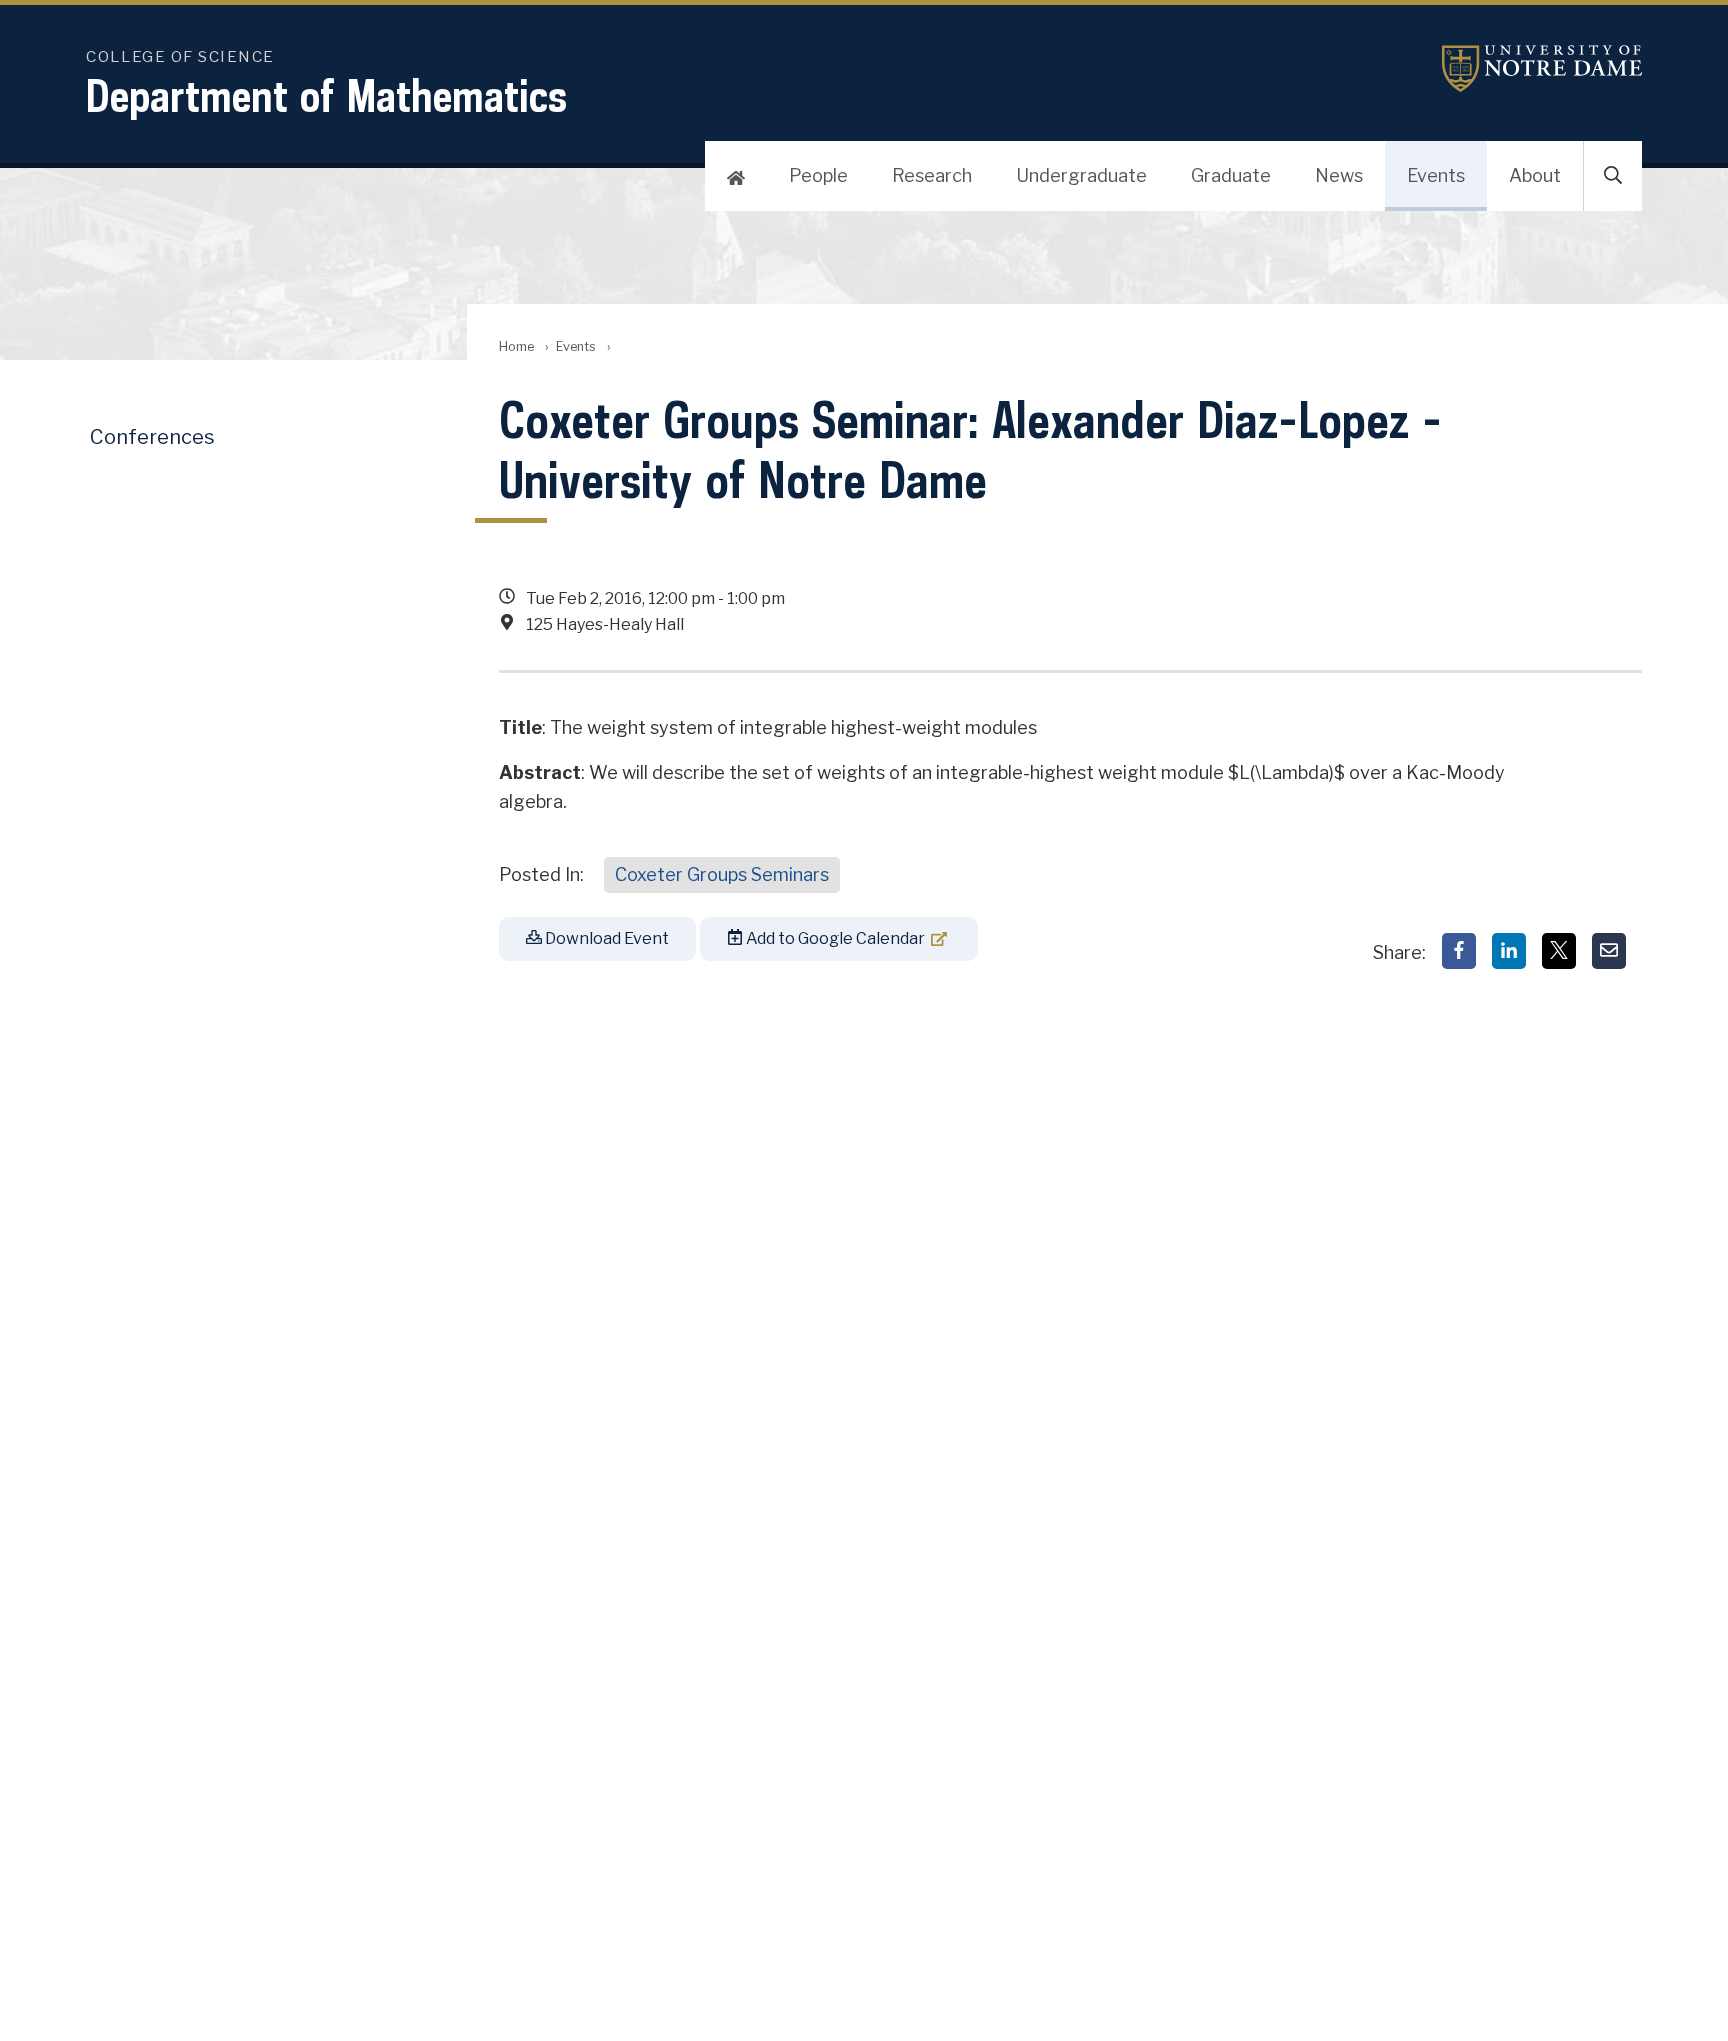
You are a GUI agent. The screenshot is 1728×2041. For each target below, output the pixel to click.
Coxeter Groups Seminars (722, 874)
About (1535, 175)
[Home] (736, 176)
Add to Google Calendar (834, 938)
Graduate (1231, 175)
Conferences (152, 437)
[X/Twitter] (1559, 951)
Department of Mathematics (326, 95)
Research (932, 175)
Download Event (605, 938)
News (1339, 175)
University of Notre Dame (1542, 68)
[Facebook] (1459, 951)
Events (1436, 175)
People (818, 175)
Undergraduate (1081, 175)
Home (516, 346)
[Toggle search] (1613, 176)
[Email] (1609, 951)
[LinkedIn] (1509, 951)
